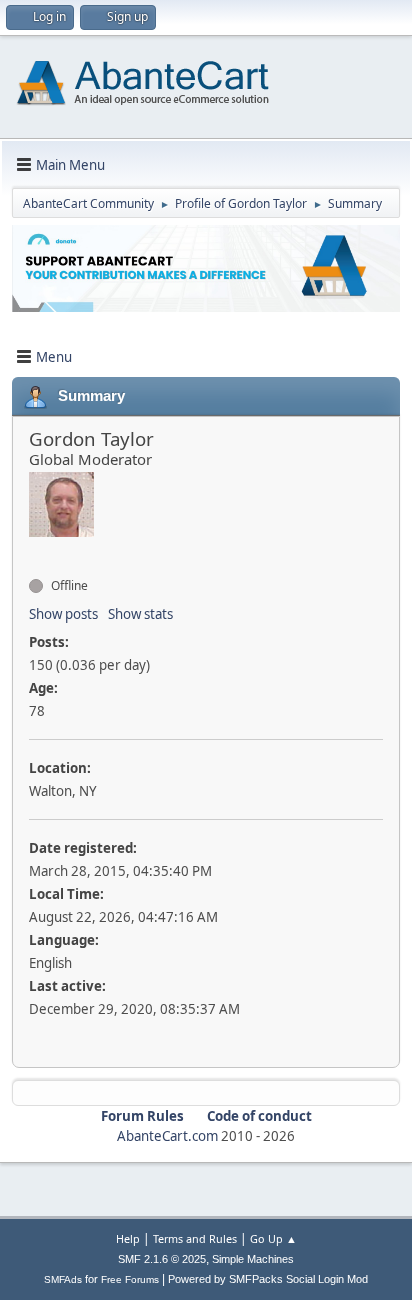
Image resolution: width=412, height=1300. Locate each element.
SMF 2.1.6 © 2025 (162, 1259)
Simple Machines (253, 1259)
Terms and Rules (195, 1238)
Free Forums (130, 1279)
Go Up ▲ (273, 1238)
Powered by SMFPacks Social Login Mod (268, 1279)
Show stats (140, 614)
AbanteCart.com (167, 1136)
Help (128, 1238)
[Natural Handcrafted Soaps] (37, 550)
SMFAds (63, 1279)
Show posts (63, 614)
